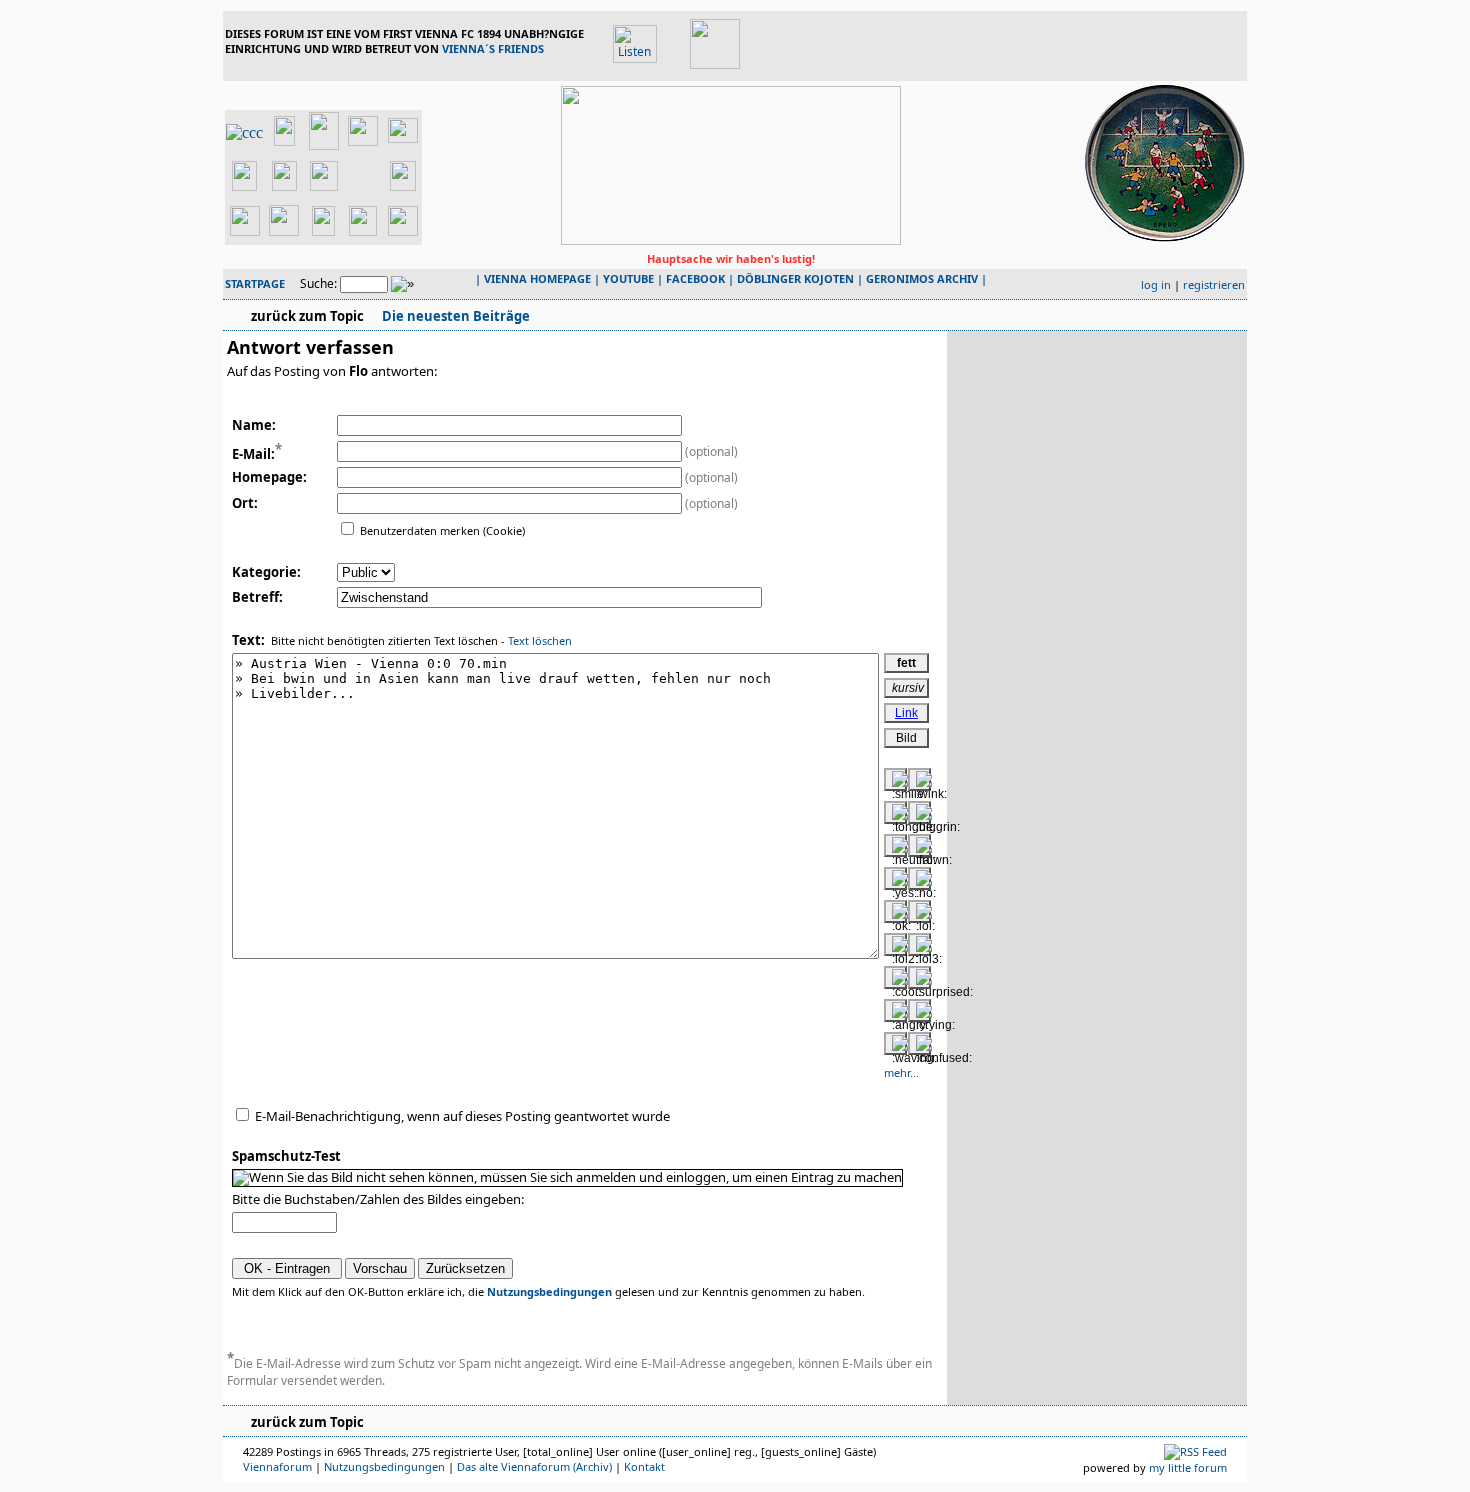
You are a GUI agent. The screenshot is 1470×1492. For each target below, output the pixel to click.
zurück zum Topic (307, 316)
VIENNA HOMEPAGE (537, 278)
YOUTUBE (628, 278)
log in (1156, 284)
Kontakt (644, 1466)
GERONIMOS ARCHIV (922, 278)
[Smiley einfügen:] (895, 779)
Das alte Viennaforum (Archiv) (534, 1466)
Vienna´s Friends (493, 48)
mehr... (901, 1072)
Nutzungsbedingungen (549, 1291)
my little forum (1188, 1467)
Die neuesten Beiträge (454, 316)
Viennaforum (277, 1466)
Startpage (255, 283)
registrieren (1214, 284)
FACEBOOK (695, 278)
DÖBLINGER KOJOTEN (795, 278)
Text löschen (540, 640)
